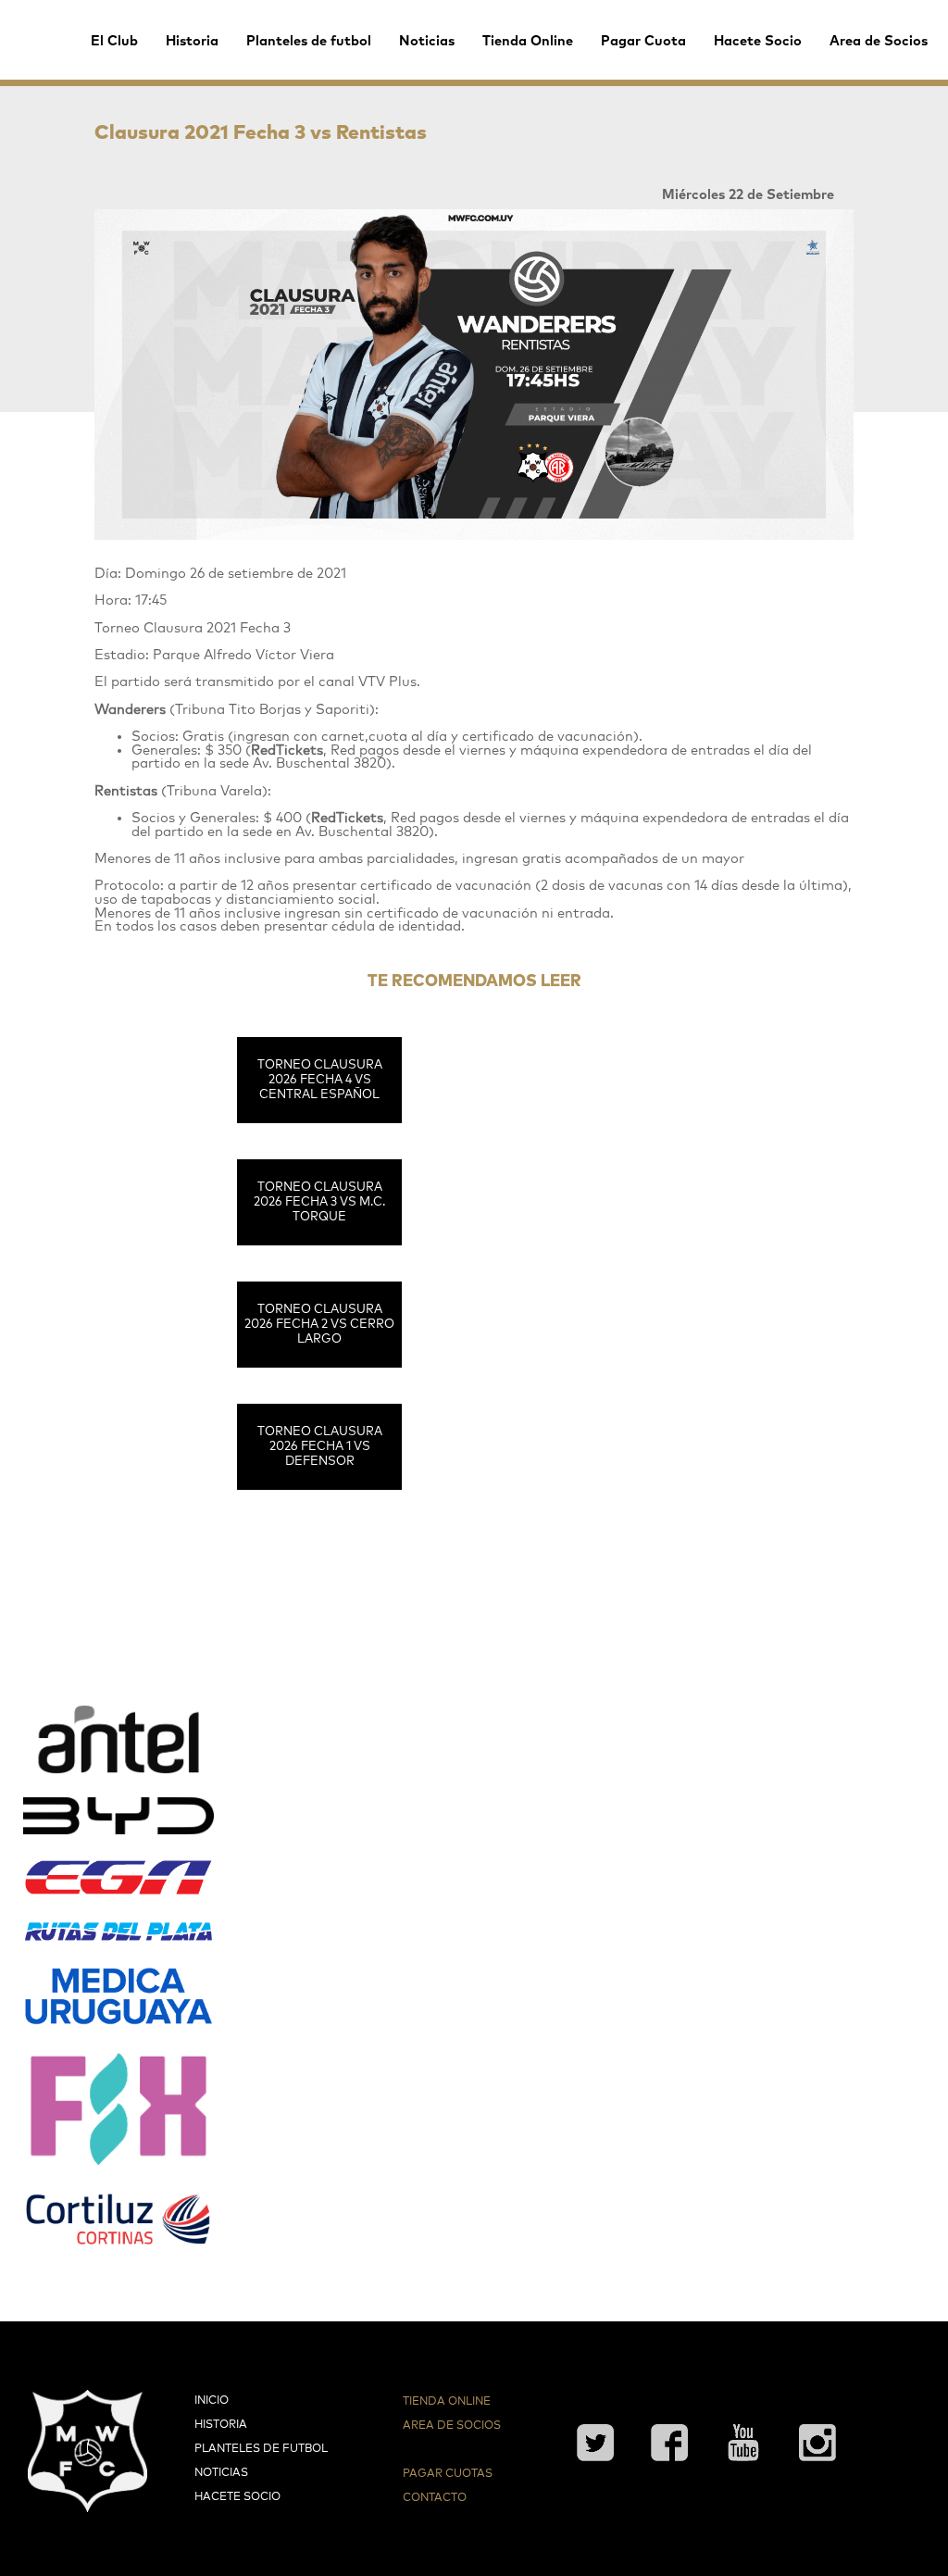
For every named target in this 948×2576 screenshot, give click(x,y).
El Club (114, 41)
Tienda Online (528, 41)
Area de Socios (879, 41)
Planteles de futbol (309, 41)
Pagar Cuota (643, 41)
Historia (192, 41)
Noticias (427, 41)
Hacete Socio (758, 41)
